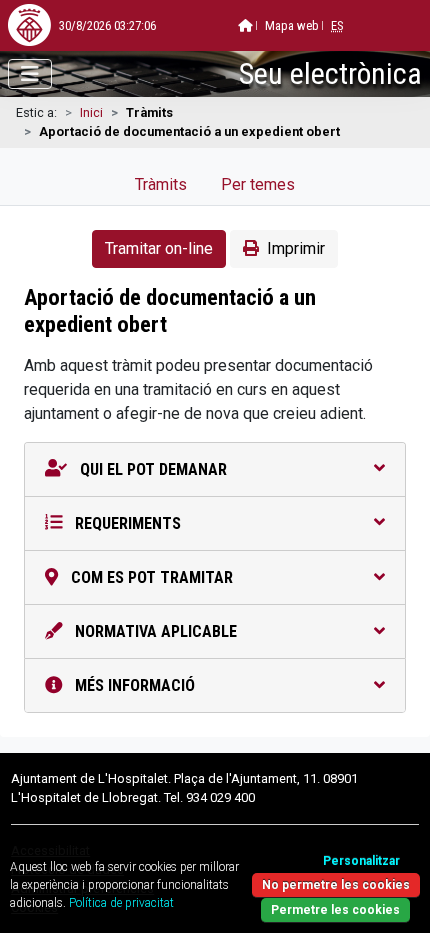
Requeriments (126, 523)
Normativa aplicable (154, 631)
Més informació (133, 685)
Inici (91, 112)
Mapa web (292, 25)
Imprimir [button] (296, 248)
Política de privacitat (121, 903)
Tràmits (161, 184)
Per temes (258, 184)
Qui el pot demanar (151, 469)
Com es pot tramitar (150, 577)
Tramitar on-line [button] (159, 248)
